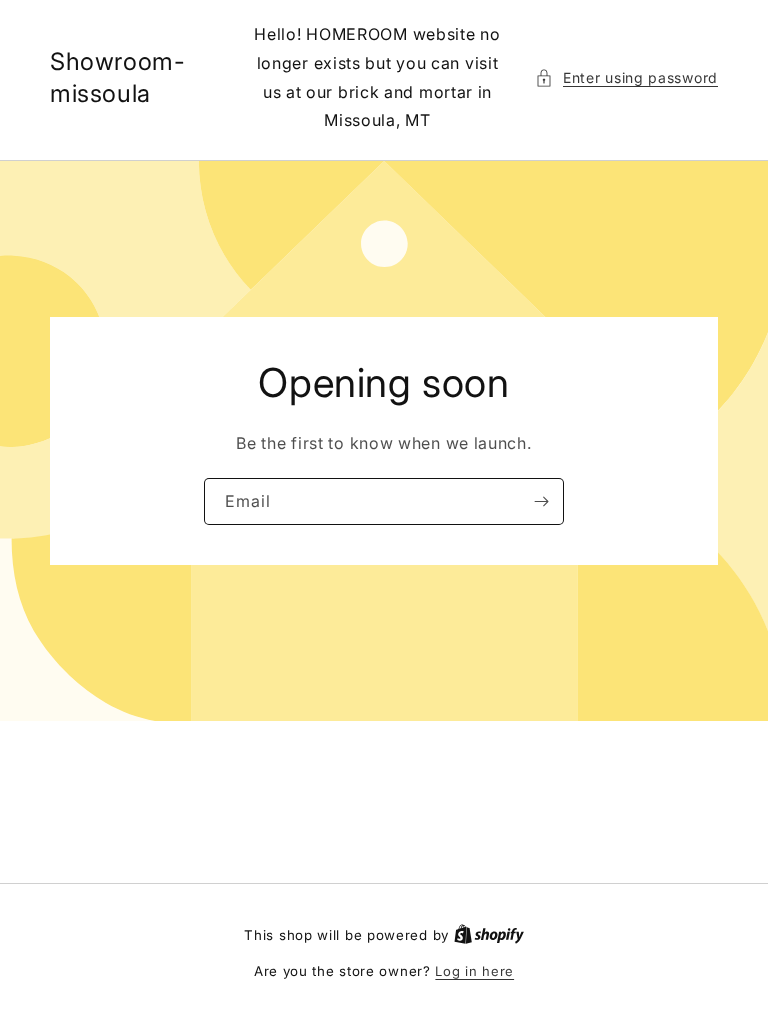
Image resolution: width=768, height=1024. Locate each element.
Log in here (474, 971)
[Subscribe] (541, 501)
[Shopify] (489, 935)
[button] (626, 77)
